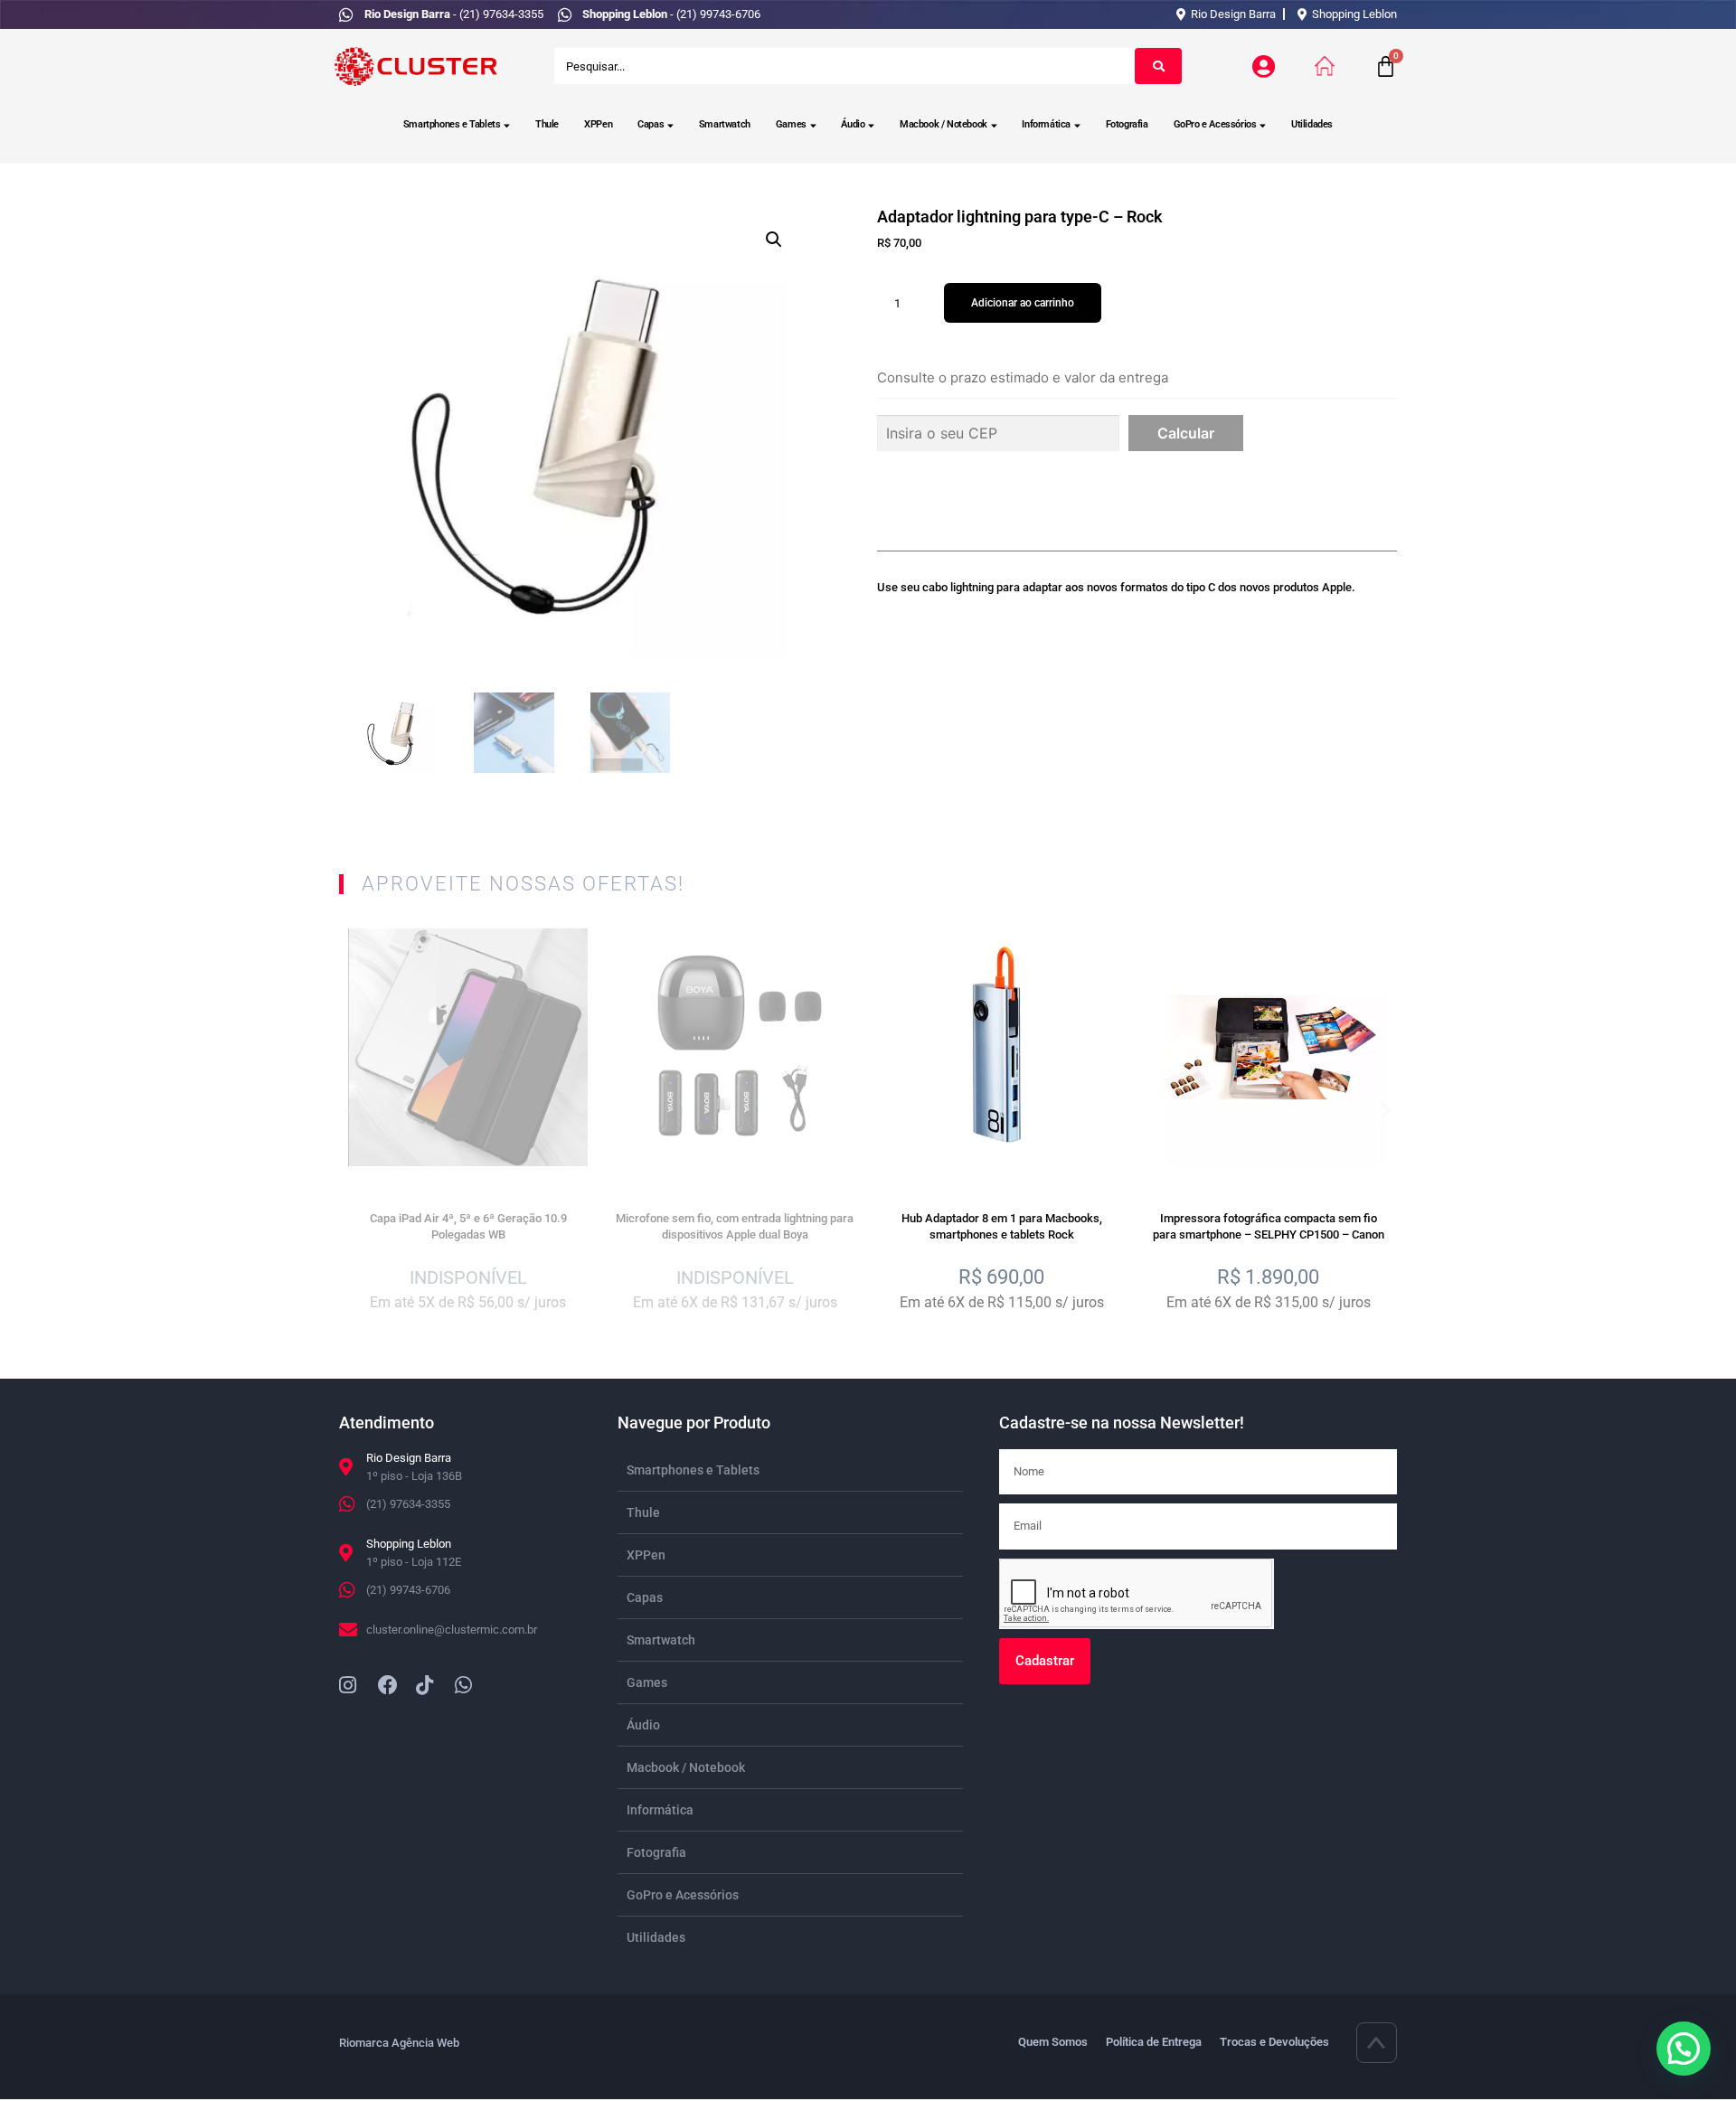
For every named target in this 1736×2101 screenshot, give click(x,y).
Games (791, 124)
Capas (651, 124)
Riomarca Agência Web (399, 2043)
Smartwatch (725, 124)
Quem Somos (1053, 2042)
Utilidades (1312, 124)
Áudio (853, 124)
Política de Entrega (1154, 2042)
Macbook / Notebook (943, 124)
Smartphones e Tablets (452, 124)
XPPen (598, 124)
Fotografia (1127, 124)
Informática (1046, 124)
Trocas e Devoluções (1274, 2042)
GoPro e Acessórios (1215, 124)
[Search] (1158, 66)
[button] (774, 240)
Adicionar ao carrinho (1023, 303)
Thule (547, 124)
